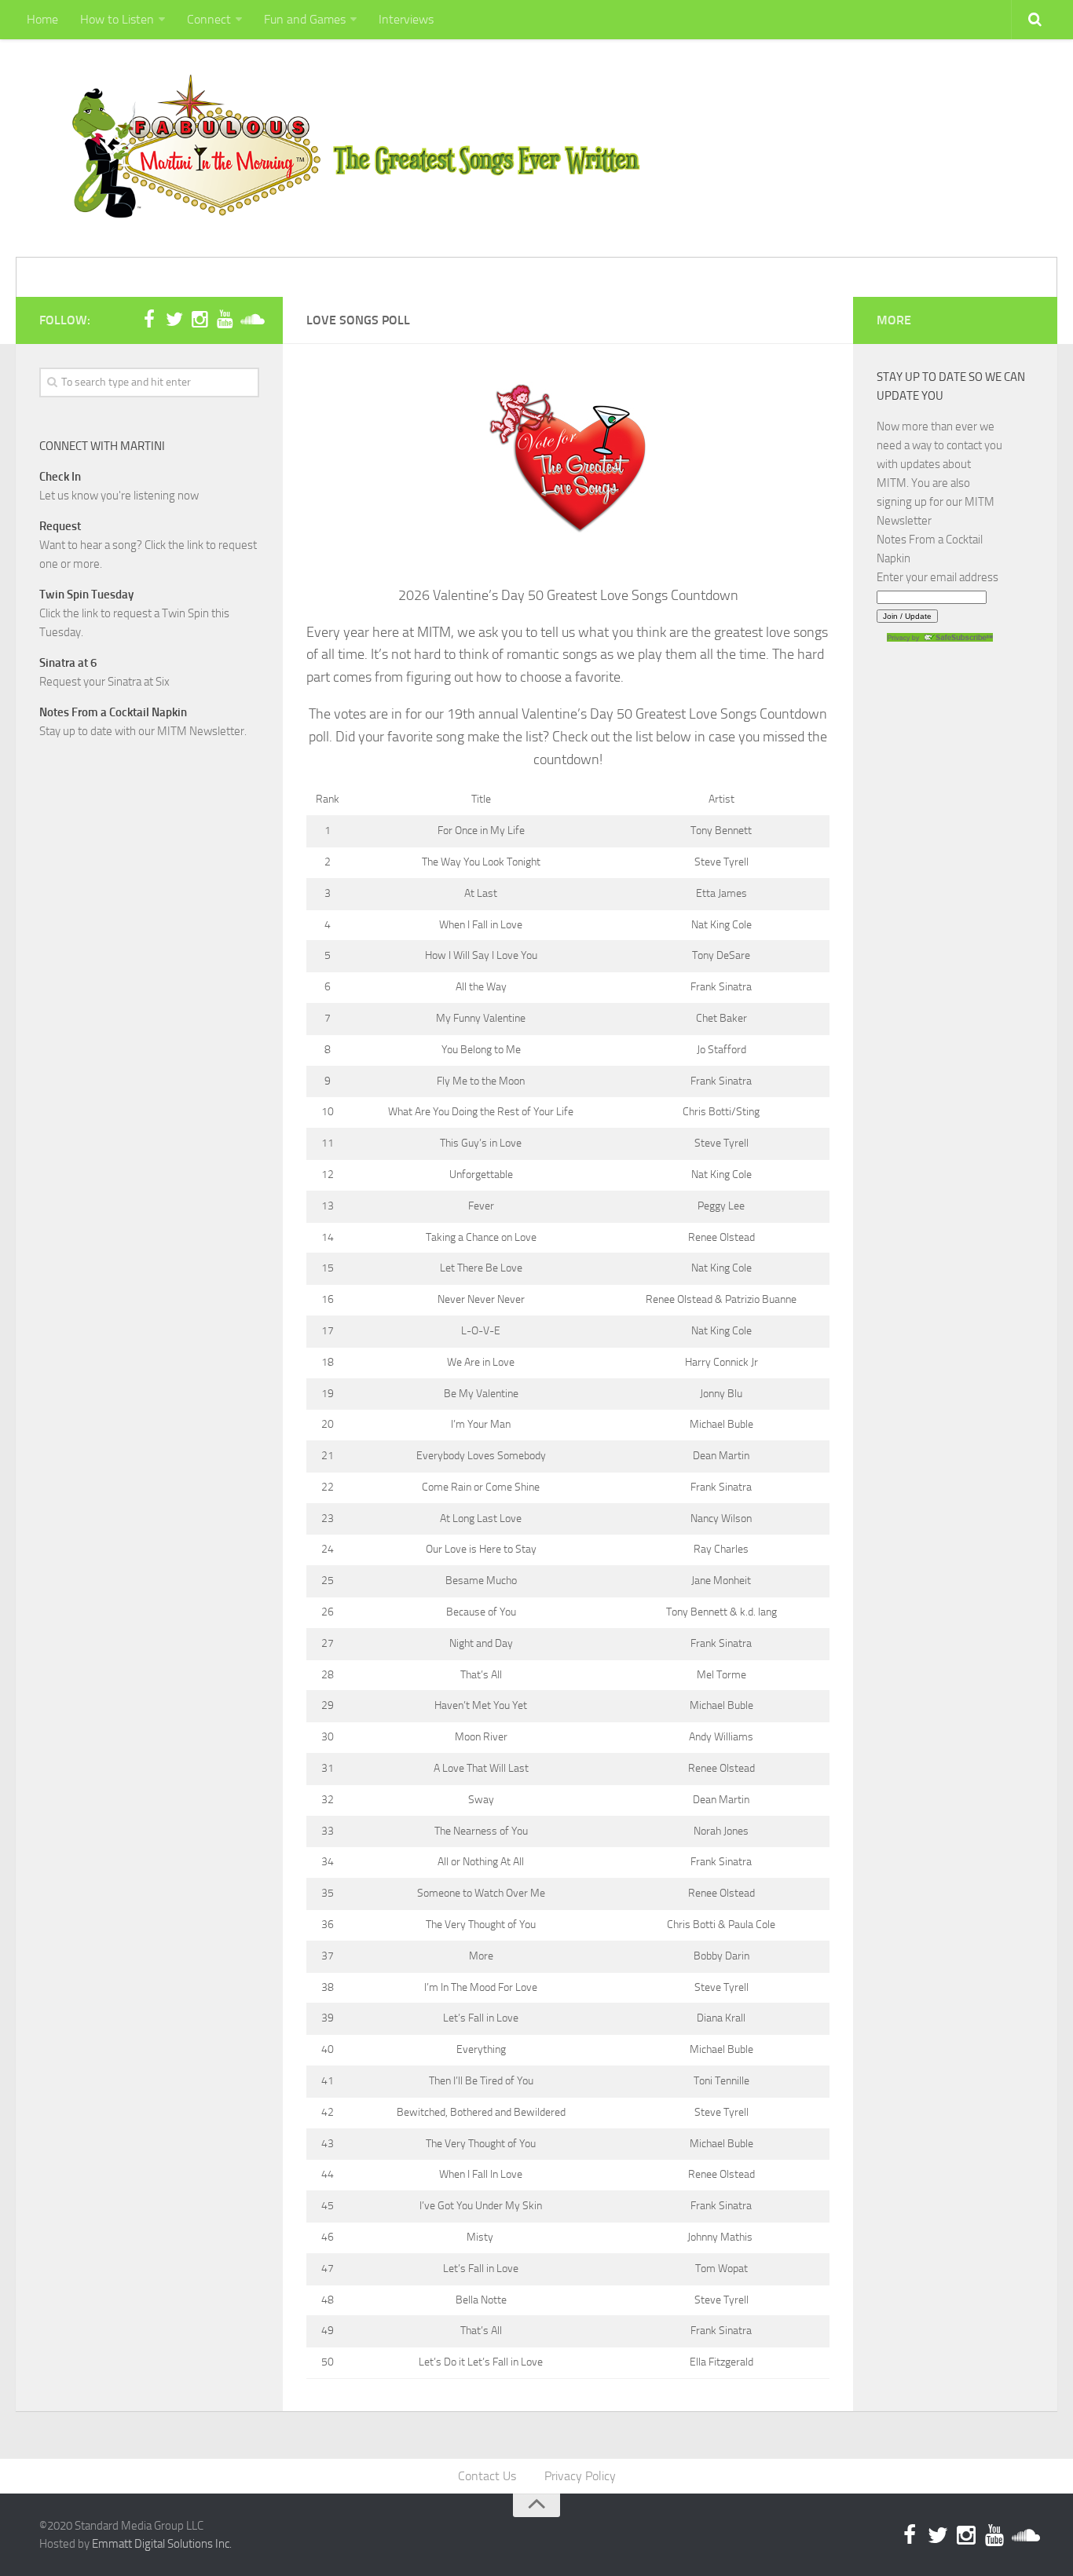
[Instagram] (200, 320)
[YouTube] (225, 320)
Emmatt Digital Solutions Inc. (162, 2544)
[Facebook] (149, 320)
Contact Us (487, 2476)
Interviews (406, 19)
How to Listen (117, 19)
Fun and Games (305, 19)
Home (42, 19)
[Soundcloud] (250, 320)
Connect (209, 19)
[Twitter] (174, 320)
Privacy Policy (580, 2476)
